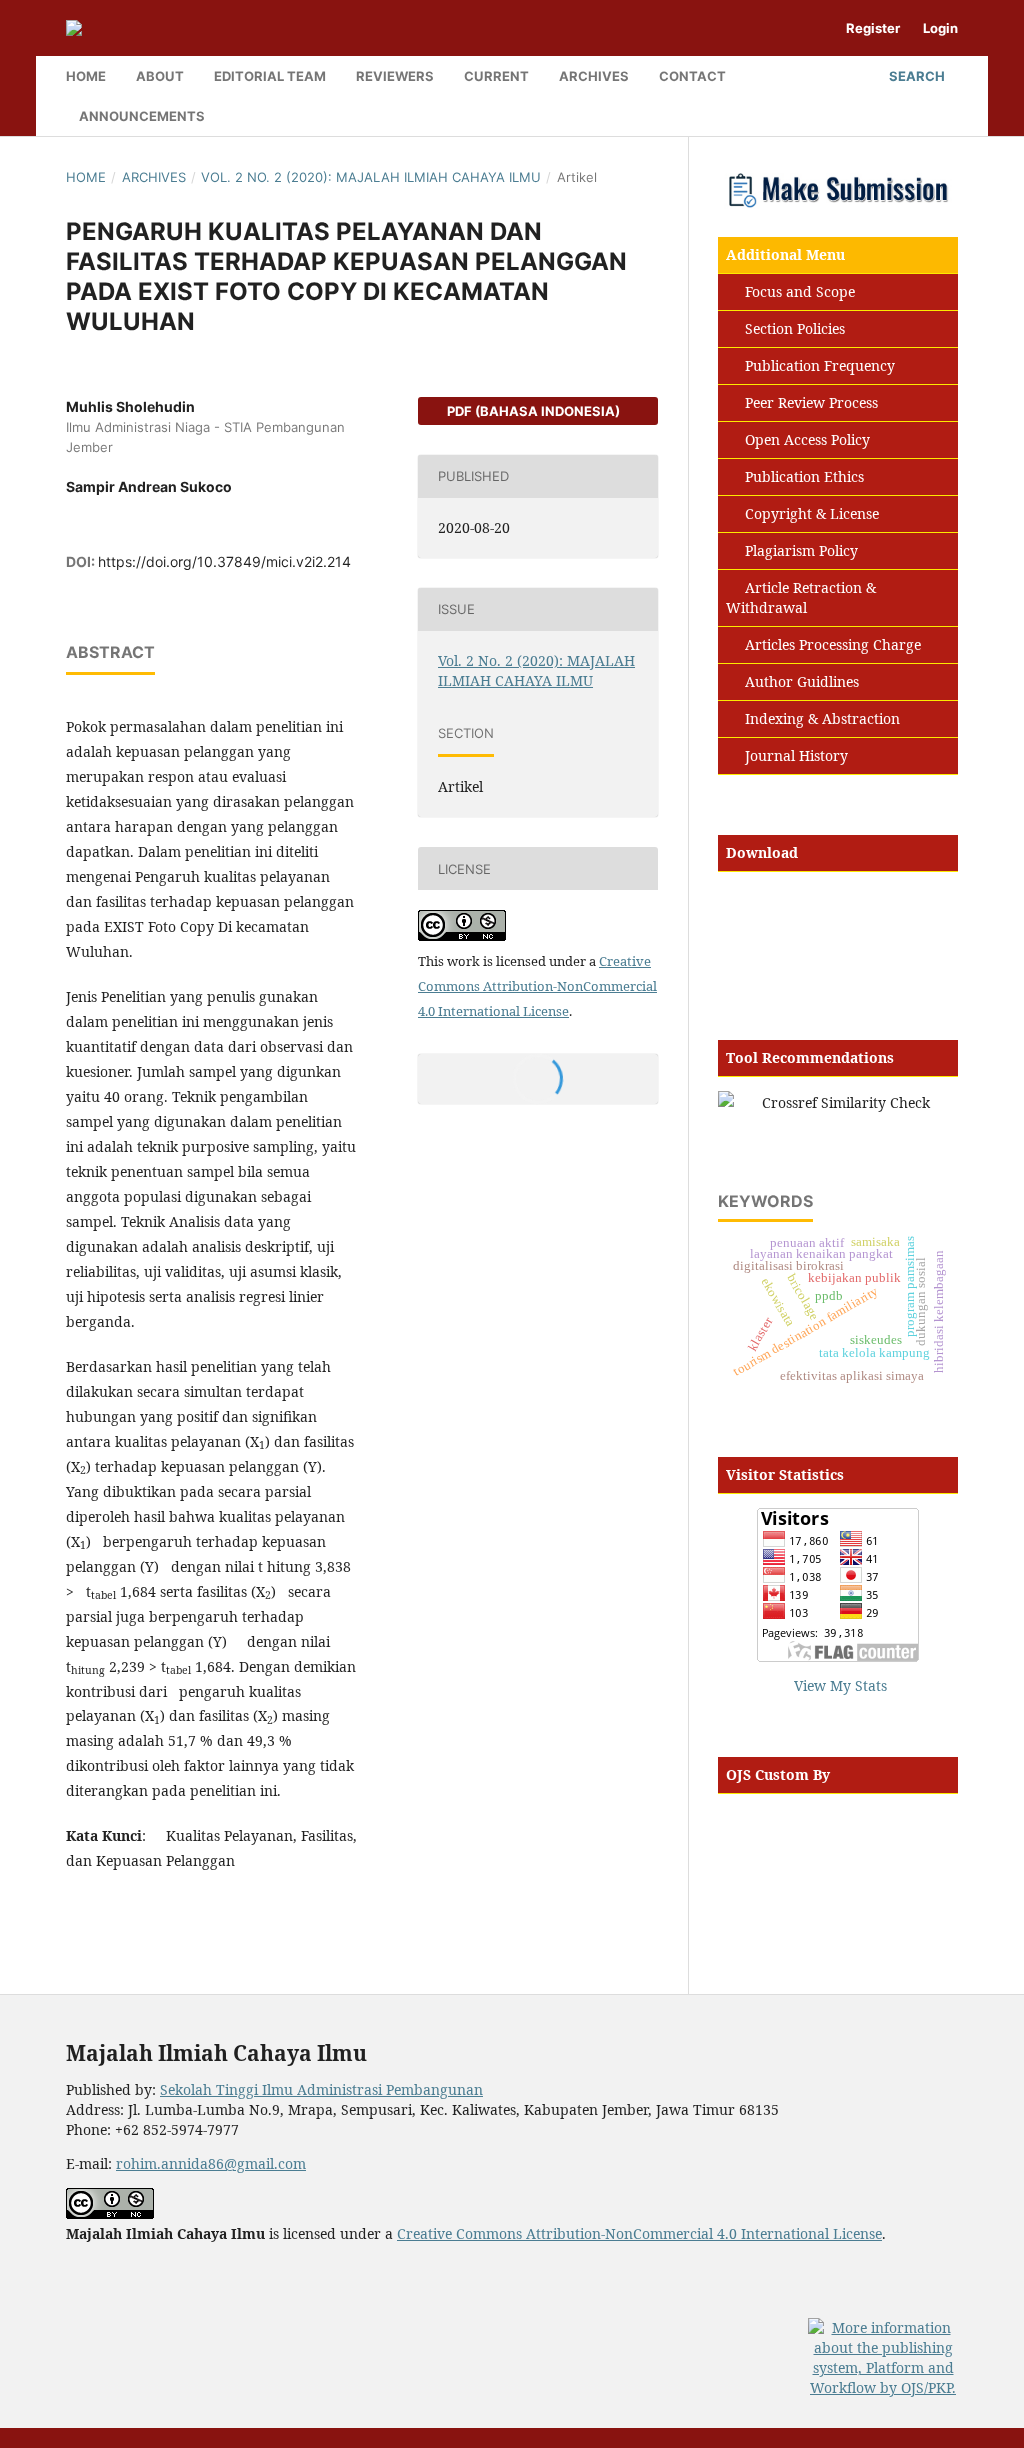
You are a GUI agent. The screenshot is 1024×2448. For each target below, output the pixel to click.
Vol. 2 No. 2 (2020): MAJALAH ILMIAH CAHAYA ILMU (371, 177)
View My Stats (840, 1685)
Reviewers (395, 76)
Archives (594, 76)
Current (496, 76)
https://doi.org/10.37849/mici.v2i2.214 (224, 561)
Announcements (142, 116)
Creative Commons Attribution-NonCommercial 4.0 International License (537, 986)
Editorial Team (270, 76)
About (160, 76)
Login (940, 28)
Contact (692, 76)
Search (915, 76)
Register (873, 28)
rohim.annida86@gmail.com (211, 2163)
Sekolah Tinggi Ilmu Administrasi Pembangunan (321, 2089)
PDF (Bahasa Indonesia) (532, 411)
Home (86, 76)
